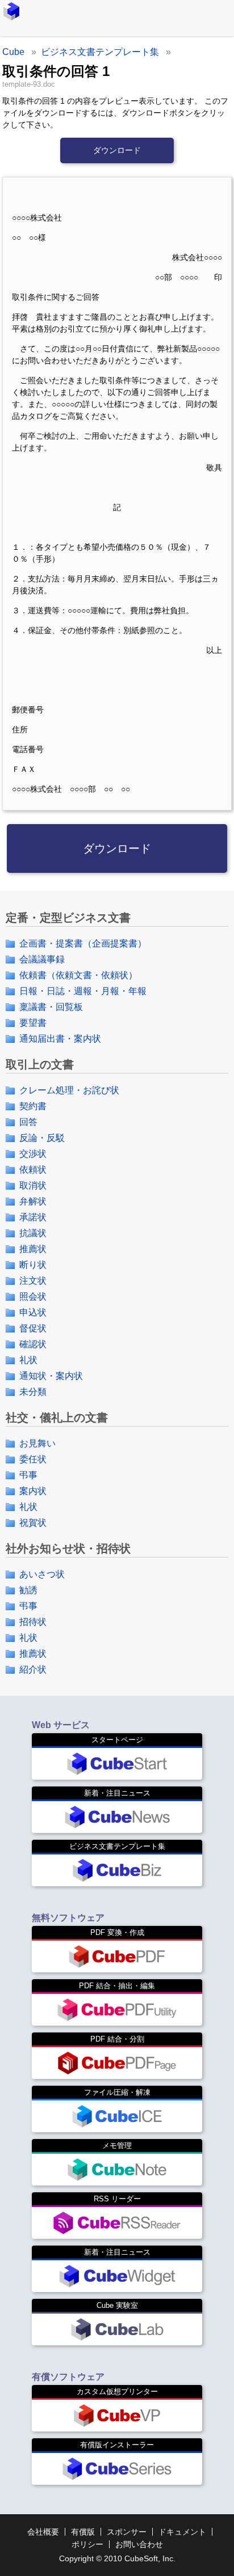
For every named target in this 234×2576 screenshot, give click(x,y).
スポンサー (127, 2532)
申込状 (33, 1312)
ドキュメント (182, 2532)
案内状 (33, 1491)
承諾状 (33, 1217)
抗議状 (33, 1233)
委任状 (33, 1459)
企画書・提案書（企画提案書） (83, 943)
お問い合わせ (139, 2544)
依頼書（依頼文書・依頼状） (78, 975)
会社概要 (43, 2532)
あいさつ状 (42, 1574)
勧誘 (28, 1590)
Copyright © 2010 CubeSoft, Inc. (117, 2558)
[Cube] (11, 11)
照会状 (33, 1297)
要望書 (33, 1023)
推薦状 (33, 1249)
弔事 (28, 1475)
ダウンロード (117, 150)
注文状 (33, 1281)
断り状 (33, 1265)
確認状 (33, 1344)
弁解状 (33, 1201)
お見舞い (37, 1443)
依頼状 (33, 1170)
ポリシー (87, 2544)
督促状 (33, 1328)
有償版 (83, 2532)
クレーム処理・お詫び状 (69, 1090)
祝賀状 (33, 1523)
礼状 (28, 1360)
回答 (28, 1122)
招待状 (33, 1622)
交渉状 (33, 1154)
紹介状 (33, 1669)
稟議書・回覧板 (51, 1007)
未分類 (33, 1392)
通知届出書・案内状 (60, 1039)
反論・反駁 (42, 1138)
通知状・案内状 (51, 1376)
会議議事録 (42, 959)
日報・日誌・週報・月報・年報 (83, 991)
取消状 (33, 1185)
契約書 (33, 1106)
